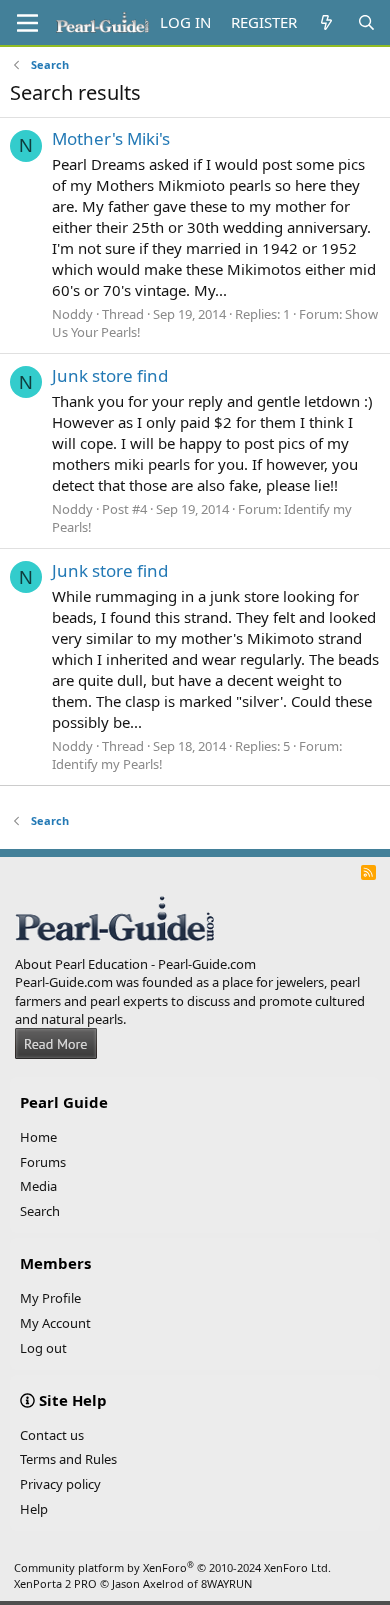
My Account (55, 1323)
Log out (43, 1348)
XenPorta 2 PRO (55, 1583)
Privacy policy (60, 1484)
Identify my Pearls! (107, 764)
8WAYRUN (226, 1583)
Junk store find (110, 375)
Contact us (52, 1435)
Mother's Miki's (111, 138)
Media (38, 1186)
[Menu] (27, 23)
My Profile (50, 1298)
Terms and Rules (68, 1459)
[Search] (366, 22)
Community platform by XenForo (172, 1567)
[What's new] (326, 22)
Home (38, 1137)
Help (34, 1509)
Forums (43, 1162)
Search (40, 1211)
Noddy (72, 314)
